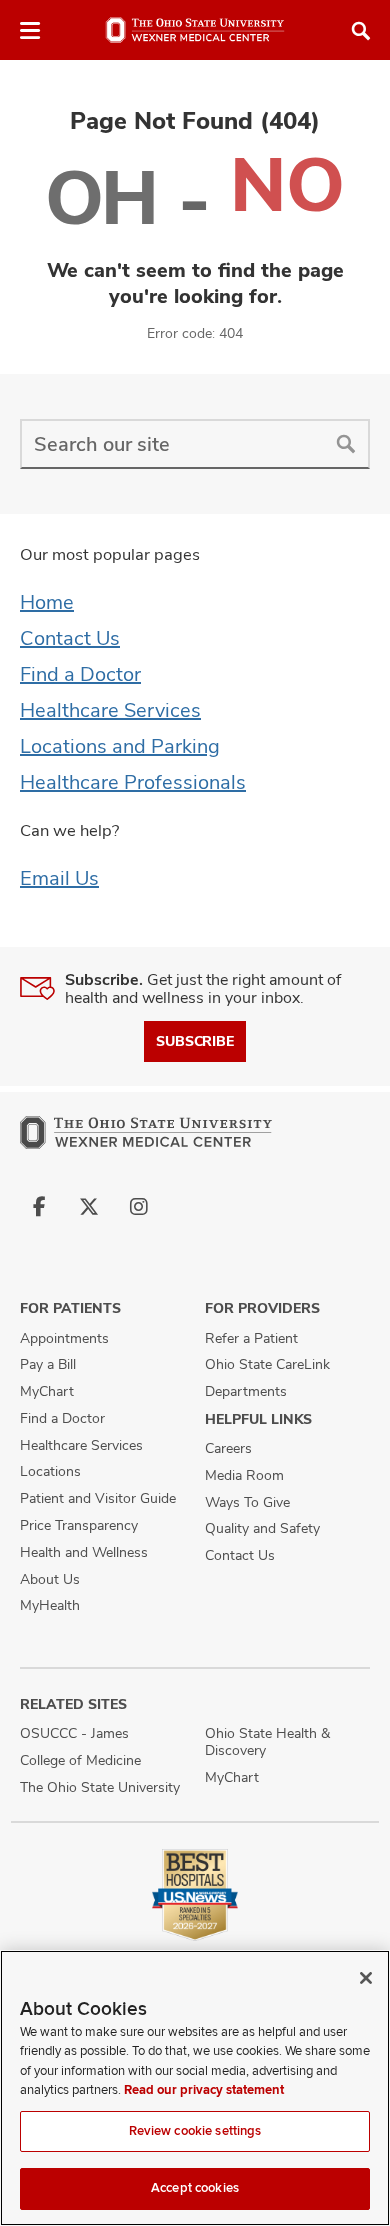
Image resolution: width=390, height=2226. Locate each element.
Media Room (244, 1475)
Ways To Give (247, 1502)
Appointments (64, 1338)
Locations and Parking (120, 746)
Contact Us (70, 638)
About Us (50, 1579)
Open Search (361, 31)
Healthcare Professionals (133, 782)
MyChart (47, 1391)
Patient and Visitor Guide (98, 1498)
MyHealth (50, 1605)
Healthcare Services (110, 710)
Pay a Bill (48, 1364)
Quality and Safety (262, 1528)
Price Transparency (79, 1525)
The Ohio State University (100, 1787)
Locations (50, 1471)
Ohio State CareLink (267, 1364)
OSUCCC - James (74, 1733)
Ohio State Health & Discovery (267, 1741)
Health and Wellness (84, 1552)
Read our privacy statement (204, 2090)
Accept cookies (195, 2188)
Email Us (59, 878)
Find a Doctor (80, 674)
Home (47, 602)
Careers (228, 1448)
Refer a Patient (251, 1338)
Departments (246, 1391)
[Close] (366, 1978)
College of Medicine (80, 1760)
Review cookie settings (195, 2131)
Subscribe (195, 1041)
